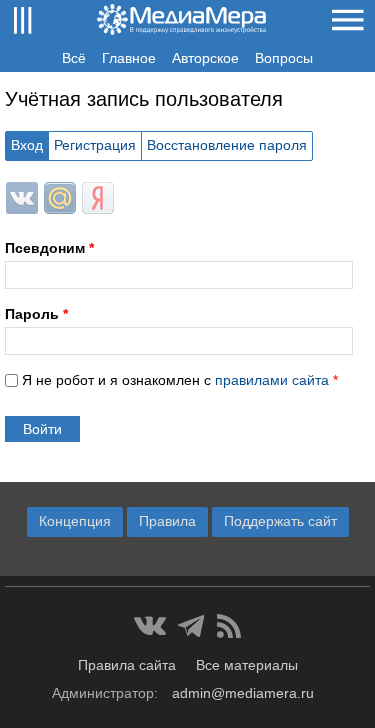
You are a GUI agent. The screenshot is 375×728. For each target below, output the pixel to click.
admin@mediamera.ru (243, 693)
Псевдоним (49, 248)
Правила (167, 521)
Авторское (205, 58)
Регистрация (95, 145)
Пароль (36, 314)
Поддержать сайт (280, 521)
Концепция (75, 521)
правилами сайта (272, 380)
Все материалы (247, 665)
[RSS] (229, 626)
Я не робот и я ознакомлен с (180, 380)
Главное (129, 58)
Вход (27, 145)
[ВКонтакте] (150, 626)
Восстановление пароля (227, 145)
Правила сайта (127, 665)
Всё (74, 58)
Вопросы (284, 58)
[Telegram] (191, 626)
